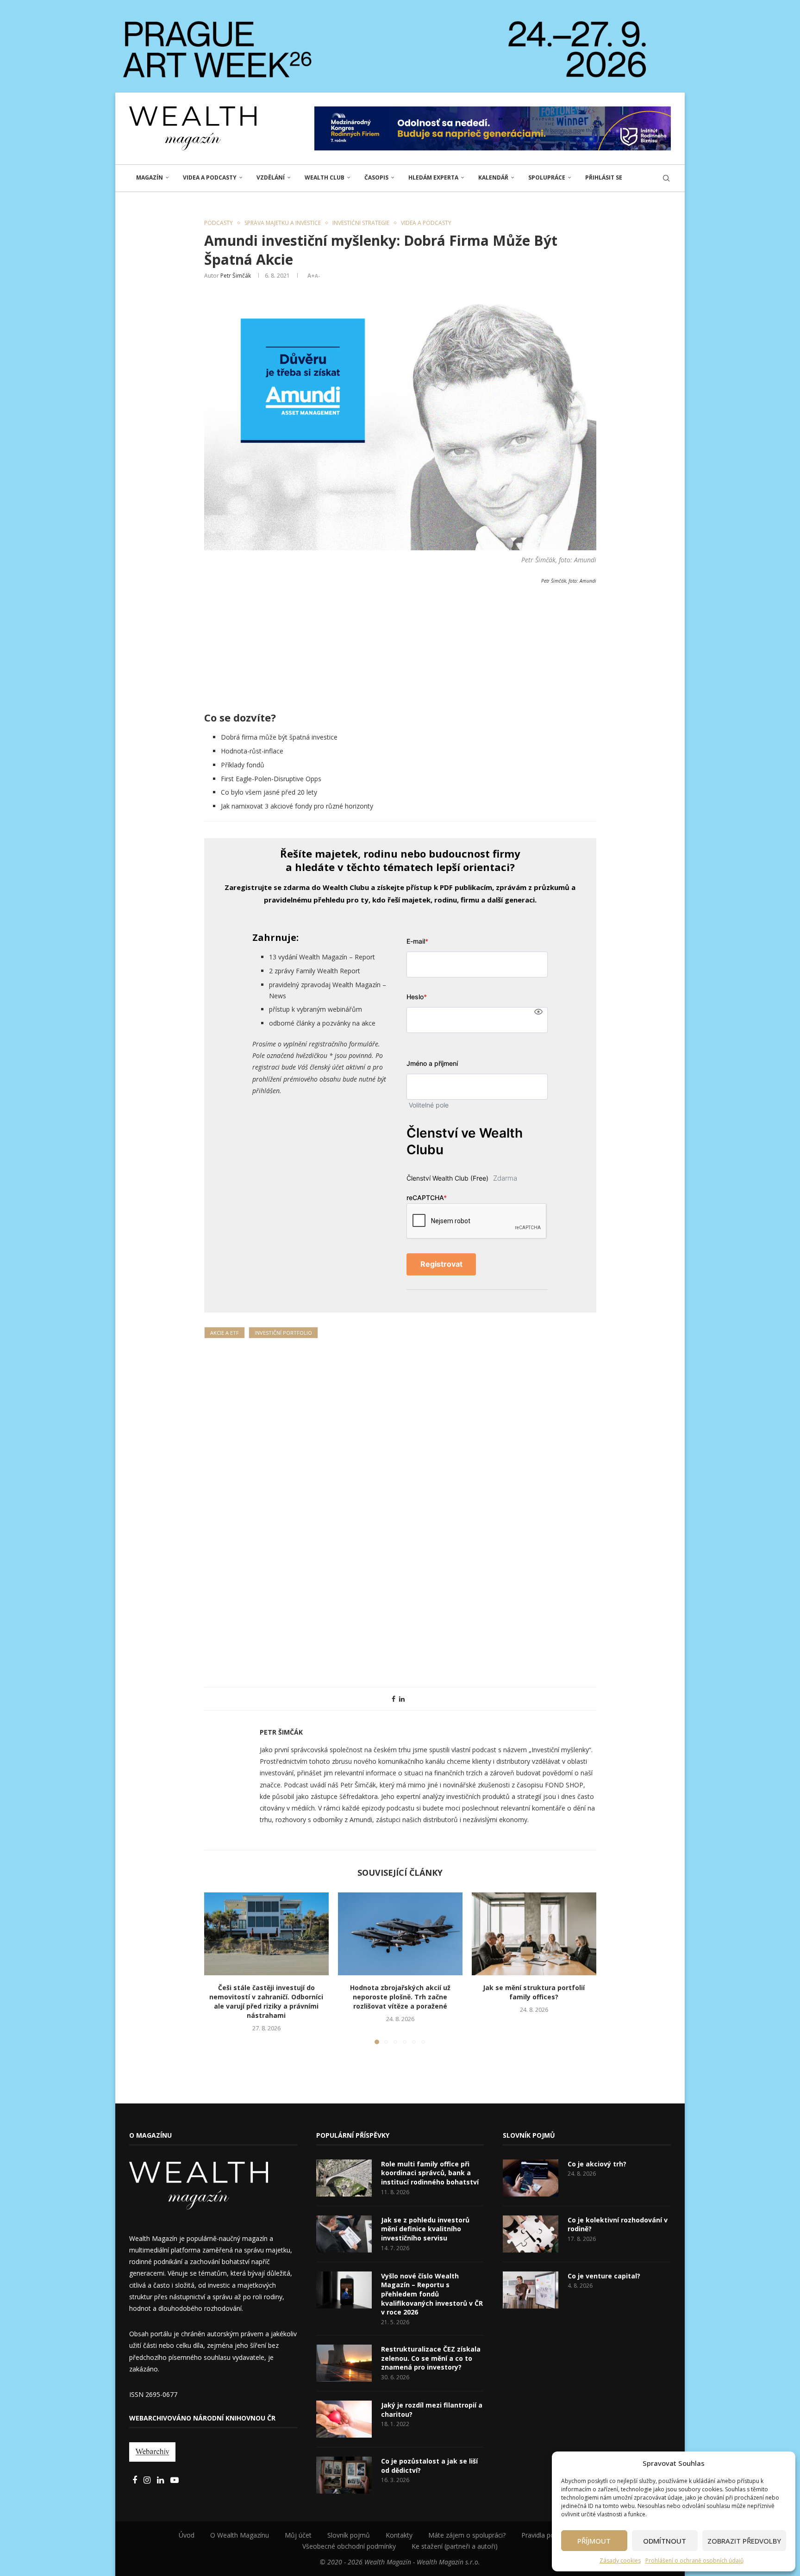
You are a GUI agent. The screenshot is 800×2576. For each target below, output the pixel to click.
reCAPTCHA (427, 1198)
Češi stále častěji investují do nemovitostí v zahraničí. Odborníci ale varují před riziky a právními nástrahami (266, 2001)
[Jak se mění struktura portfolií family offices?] (534, 1934)
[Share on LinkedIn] (402, 1699)
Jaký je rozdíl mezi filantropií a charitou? (432, 2410)
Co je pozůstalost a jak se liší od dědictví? (429, 2466)
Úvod (187, 2535)
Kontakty (399, 2535)
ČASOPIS (376, 177)
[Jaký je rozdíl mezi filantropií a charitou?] (344, 2419)
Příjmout (594, 2541)
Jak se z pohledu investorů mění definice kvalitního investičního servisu (425, 2229)
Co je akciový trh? (597, 2164)
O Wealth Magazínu (240, 2535)
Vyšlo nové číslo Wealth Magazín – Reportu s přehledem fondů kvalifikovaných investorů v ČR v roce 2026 (432, 2294)
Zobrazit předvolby (744, 2541)
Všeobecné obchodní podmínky (349, 2546)
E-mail (417, 941)
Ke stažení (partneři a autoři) (455, 2546)
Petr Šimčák (236, 276)
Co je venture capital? (604, 2276)
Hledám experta (433, 177)
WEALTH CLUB (325, 177)
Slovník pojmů (349, 2535)
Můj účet (298, 2535)
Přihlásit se (604, 177)
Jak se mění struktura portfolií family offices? (534, 1992)
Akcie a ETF (225, 1333)
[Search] (666, 178)
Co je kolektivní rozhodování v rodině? (618, 2224)
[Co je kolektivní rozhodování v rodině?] (531, 2234)
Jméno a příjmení (432, 1063)
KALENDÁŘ (493, 177)
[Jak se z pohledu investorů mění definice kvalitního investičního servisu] (344, 2234)
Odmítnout (665, 2541)
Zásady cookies (620, 2560)
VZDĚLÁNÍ (271, 177)
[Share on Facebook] (394, 1699)
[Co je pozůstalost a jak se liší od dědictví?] (344, 2475)
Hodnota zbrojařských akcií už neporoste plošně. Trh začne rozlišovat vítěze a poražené (400, 1997)
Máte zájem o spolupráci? (467, 2535)
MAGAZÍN (150, 177)
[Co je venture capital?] (531, 2290)
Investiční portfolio (283, 1333)
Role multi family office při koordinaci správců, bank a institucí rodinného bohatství (430, 2173)
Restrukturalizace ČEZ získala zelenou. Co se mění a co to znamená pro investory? (431, 2358)
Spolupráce (547, 177)
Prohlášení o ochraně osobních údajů (694, 2560)
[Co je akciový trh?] (531, 2178)
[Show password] (538, 1012)
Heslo (417, 997)
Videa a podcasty (210, 177)
